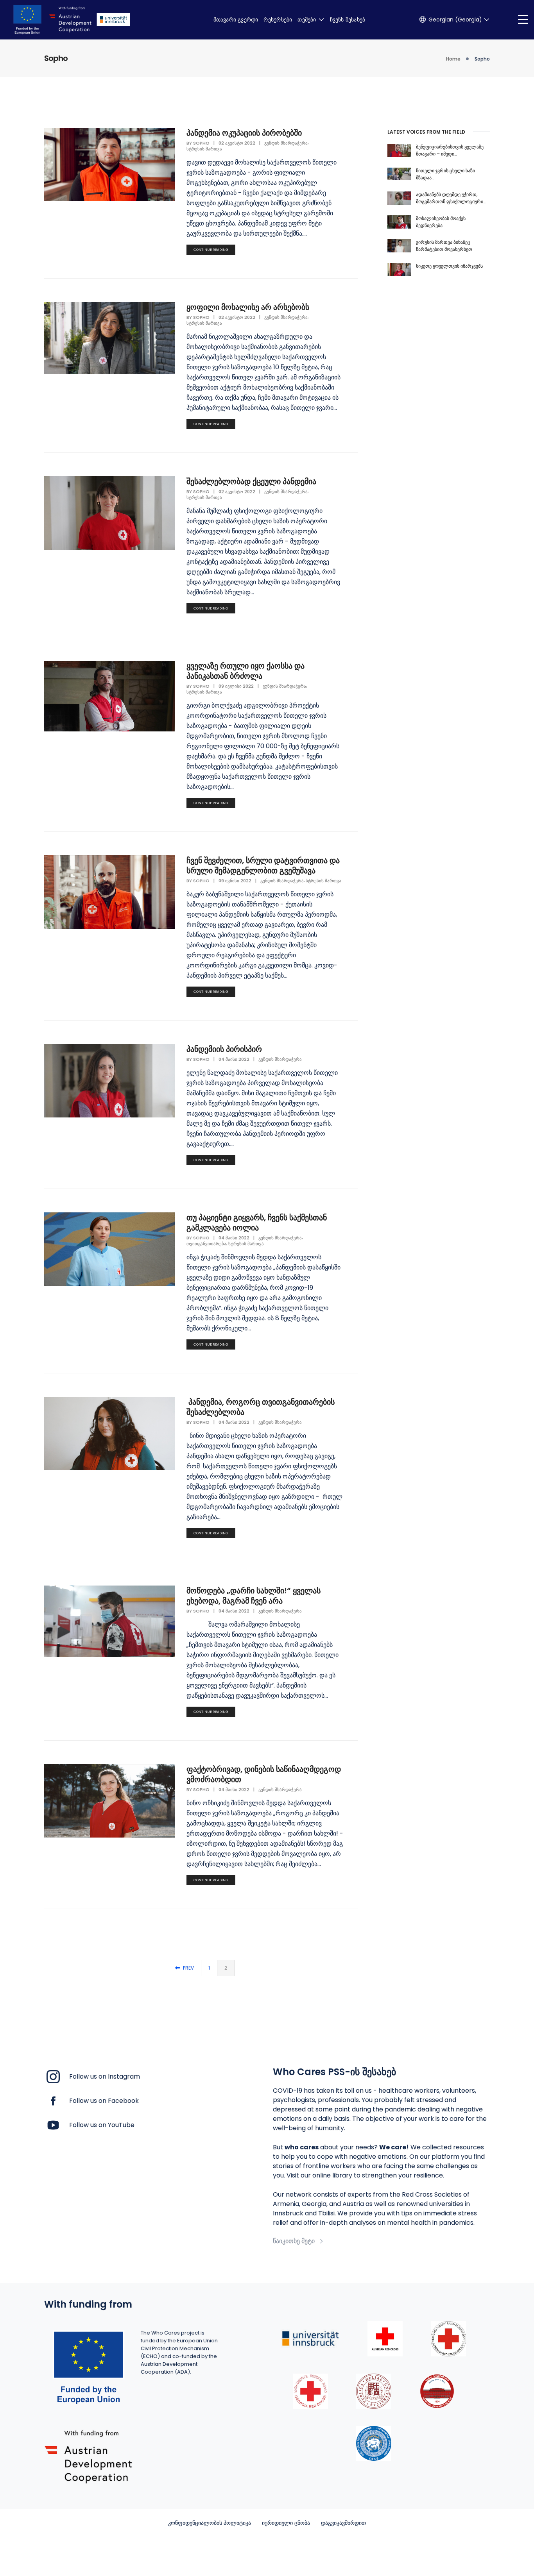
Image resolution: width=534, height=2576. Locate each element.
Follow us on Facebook (104, 2101)
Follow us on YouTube (102, 2125)
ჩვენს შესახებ (348, 20)
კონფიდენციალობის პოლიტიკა (210, 2523)
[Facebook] (53, 2100)
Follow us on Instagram (105, 2076)
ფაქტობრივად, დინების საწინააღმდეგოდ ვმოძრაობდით (264, 1774)
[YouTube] (53, 2125)
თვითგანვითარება (206, 1244)
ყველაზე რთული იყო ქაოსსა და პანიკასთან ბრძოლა (245, 671)
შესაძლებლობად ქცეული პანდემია (251, 481)
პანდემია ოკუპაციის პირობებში (244, 133)
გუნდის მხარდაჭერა (286, 143)
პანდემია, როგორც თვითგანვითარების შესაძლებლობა (261, 1407)
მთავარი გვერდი (236, 20)
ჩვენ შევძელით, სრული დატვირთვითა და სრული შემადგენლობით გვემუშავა (263, 865)
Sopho (201, 143)
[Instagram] (53, 2076)
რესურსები (278, 20)
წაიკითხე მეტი (294, 2241)
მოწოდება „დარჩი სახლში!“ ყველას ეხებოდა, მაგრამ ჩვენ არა (254, 1596)
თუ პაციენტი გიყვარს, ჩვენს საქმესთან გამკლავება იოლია (257, 1223)
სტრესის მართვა (204, 149)
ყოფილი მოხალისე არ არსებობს (248, 307)
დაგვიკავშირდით (343, 2523)
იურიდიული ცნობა (286, 2523)
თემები (307, 20)
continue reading (211, 250)
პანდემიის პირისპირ (224, 1049)
